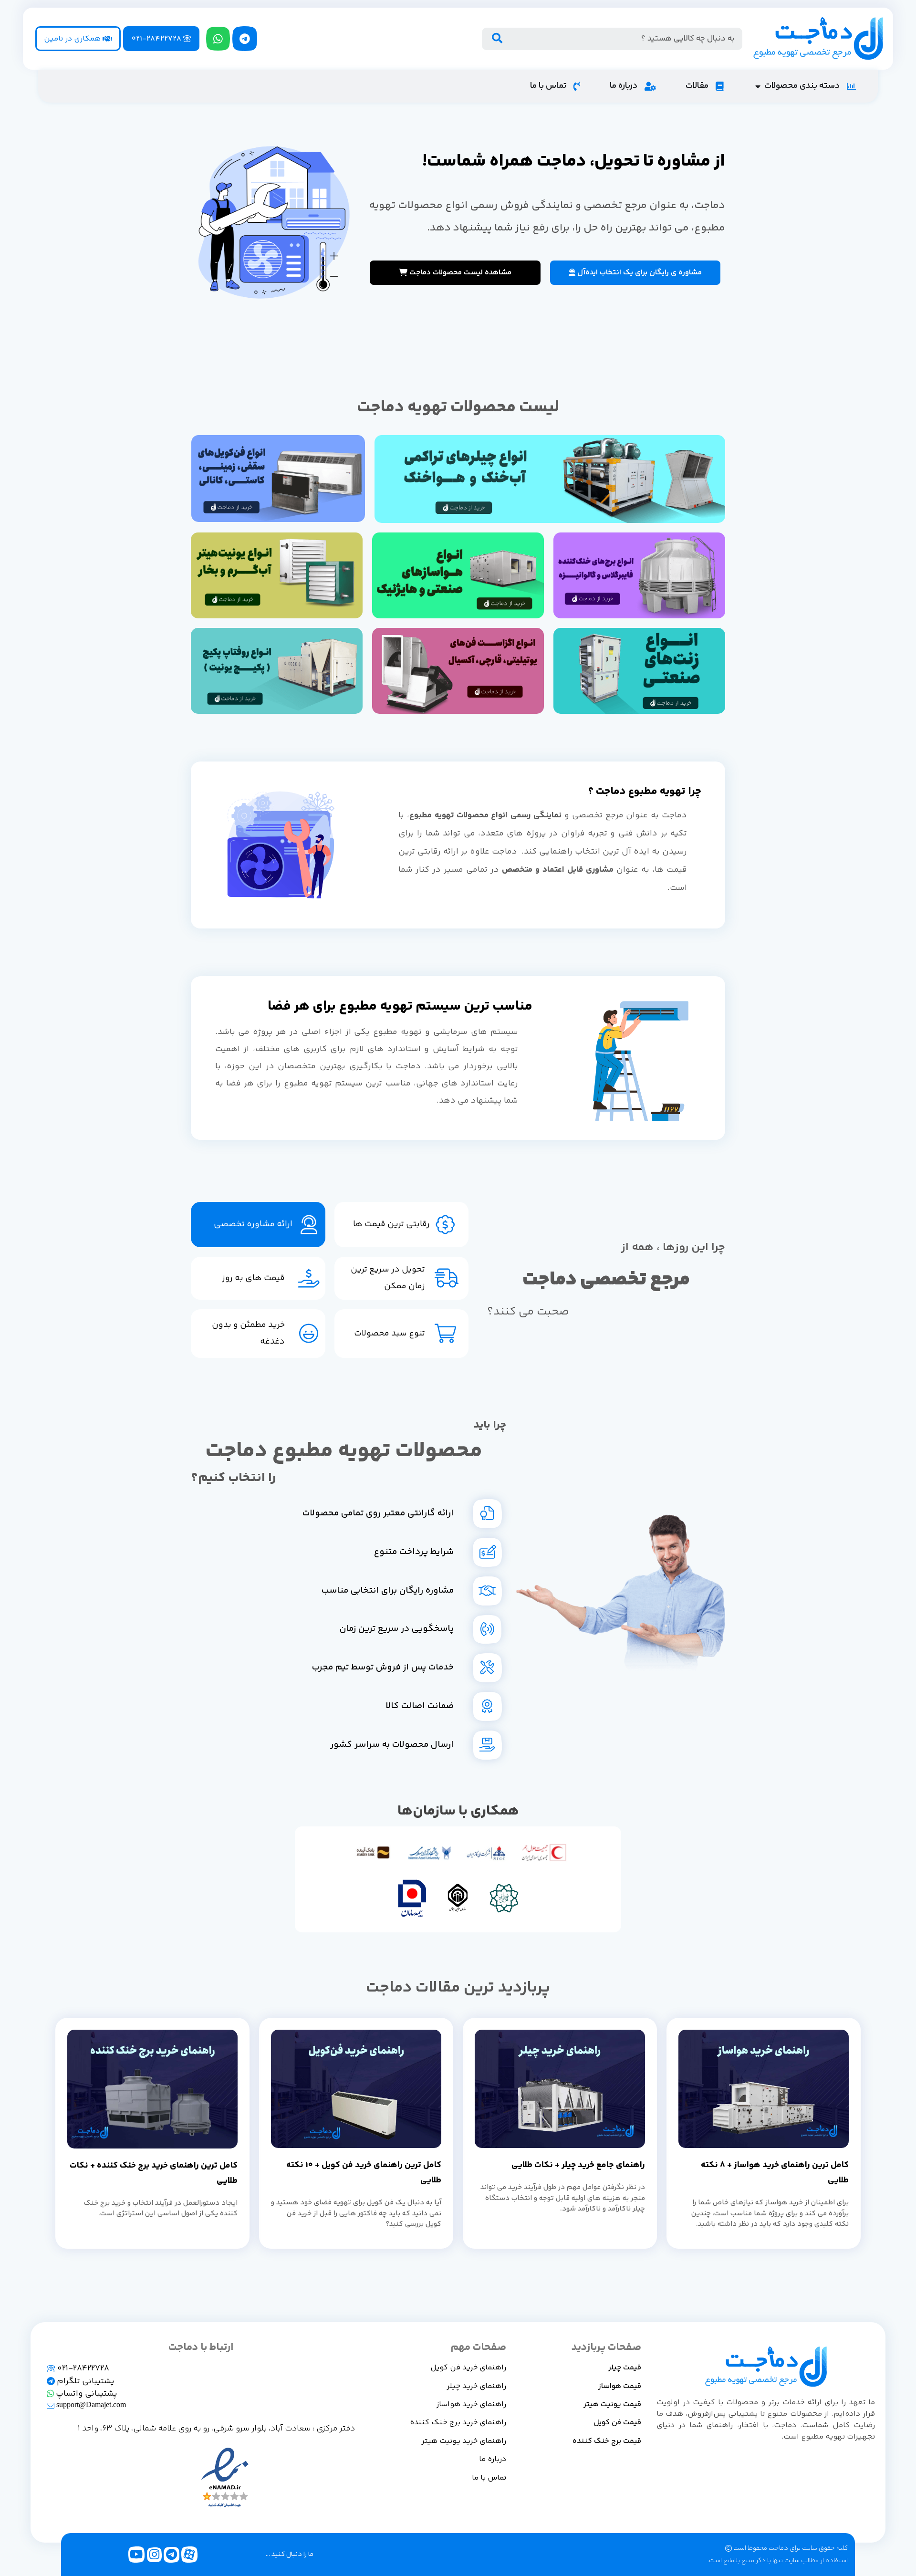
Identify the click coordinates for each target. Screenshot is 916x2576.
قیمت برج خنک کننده (607, 2441)
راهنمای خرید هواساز (471, 2404)
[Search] (497, 39)
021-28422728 (82, 2368)
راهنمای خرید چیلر (476, 2386)
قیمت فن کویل (617, 2423)
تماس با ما (489, 2478)
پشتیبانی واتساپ (86, 2394)
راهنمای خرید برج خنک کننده (458, 2423)
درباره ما (493, 2459)
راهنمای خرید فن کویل (468, 2368)
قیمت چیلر (625, 2368)
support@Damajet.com (90, 2405)
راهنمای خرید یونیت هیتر (464, 2441)
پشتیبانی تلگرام (85, 2381)
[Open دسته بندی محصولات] (758, 86)
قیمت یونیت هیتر (612, 2404)
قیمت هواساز (620, 2386)
